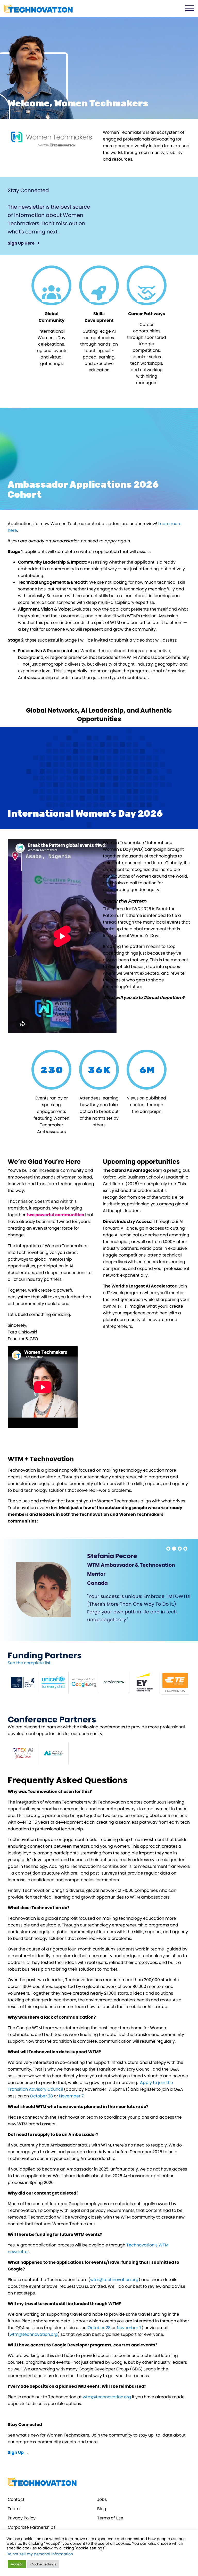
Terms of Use (110, 2518)
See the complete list (29, 1663)
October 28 (41, 2096)
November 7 (71, 2096)
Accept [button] (17, 2564)
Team (14, 2509)
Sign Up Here (22, 243)
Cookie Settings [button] (43, 2564)
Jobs (102, 2499)
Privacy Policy (22, 2518)
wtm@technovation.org (114, 2280)
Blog (102, 2509)
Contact (16, 2499)
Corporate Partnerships (32, 2527)
